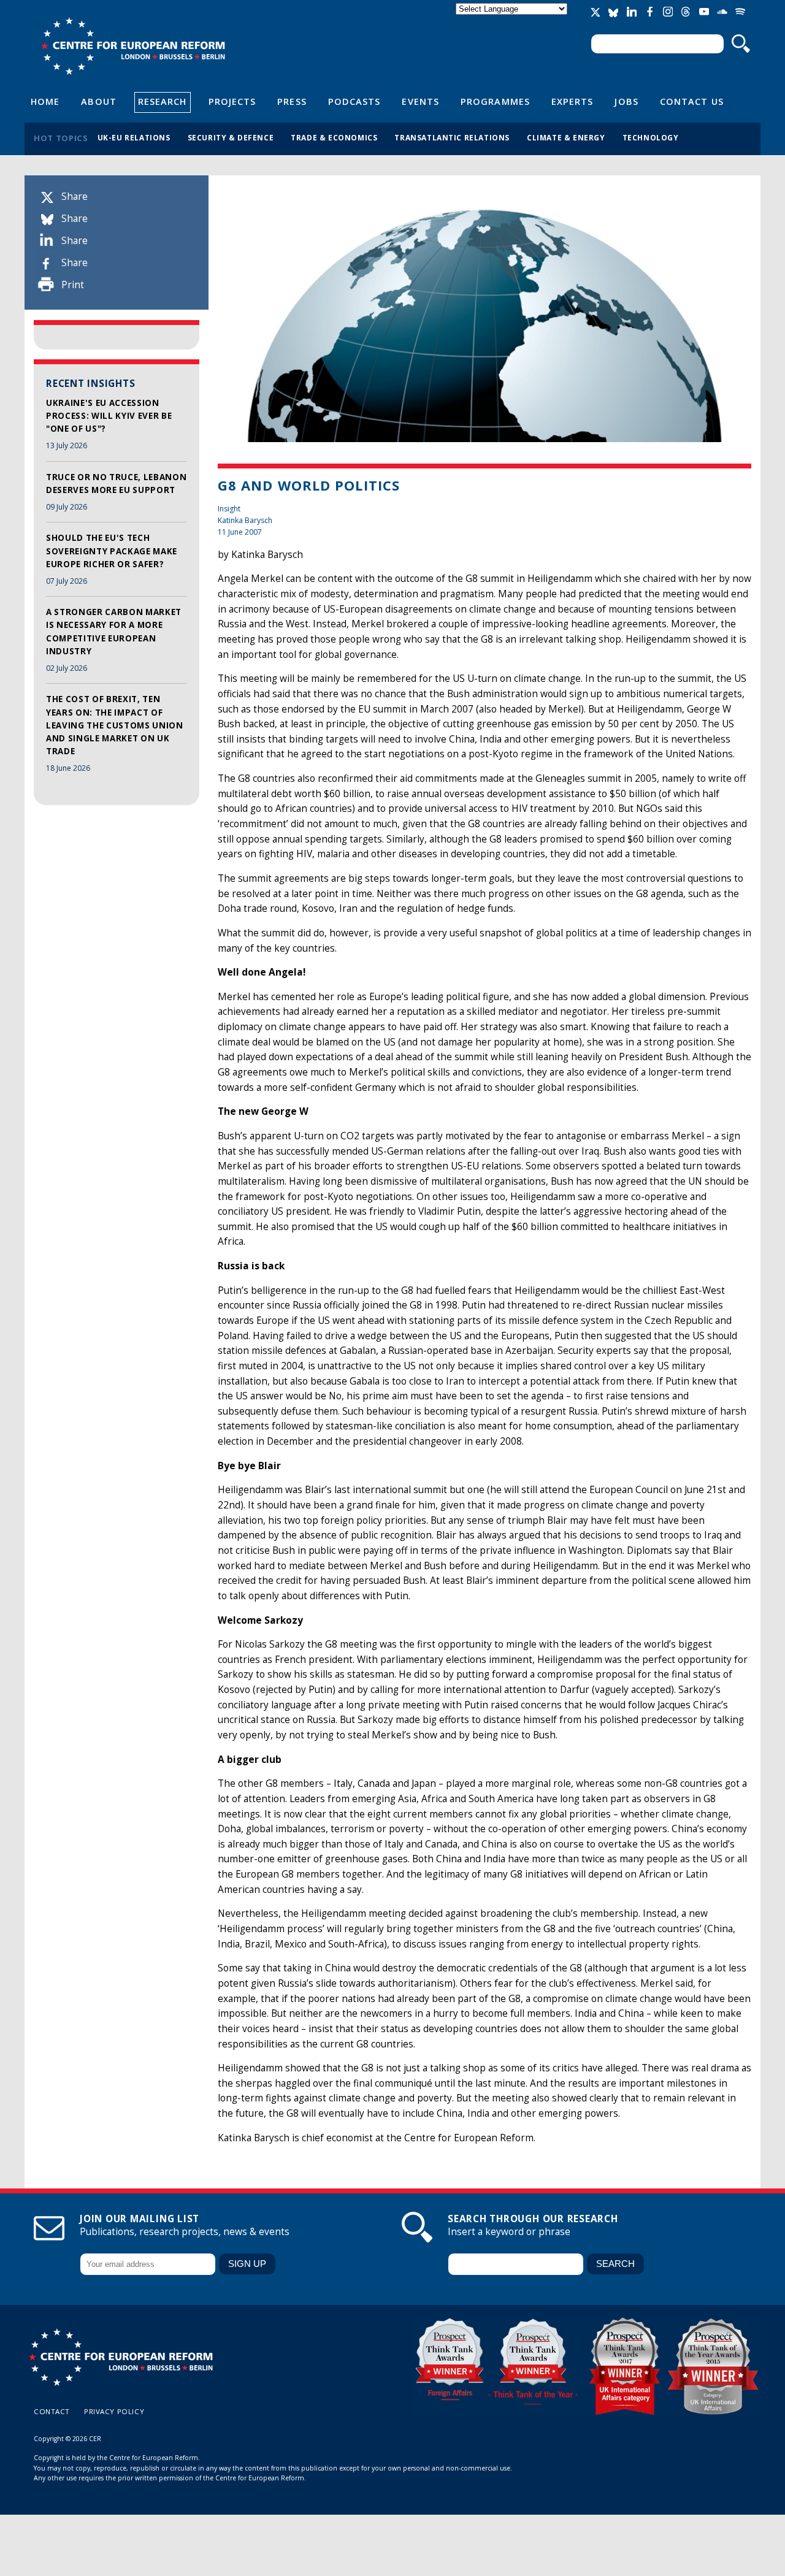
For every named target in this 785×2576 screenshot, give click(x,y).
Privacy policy (114, 2411)
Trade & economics (334, 137)
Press (292, 101)
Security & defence (231, 137)
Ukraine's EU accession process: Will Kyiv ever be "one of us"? (109, 416)
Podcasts (354, 101)
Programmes (495, 101)
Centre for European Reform (133, 46)
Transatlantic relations (452, 137)
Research (163, 101)
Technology (651, 137)
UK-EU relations (134, 137)
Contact (52, 2411)
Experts (572, 101)
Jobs (626, 101)
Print (73, 285)
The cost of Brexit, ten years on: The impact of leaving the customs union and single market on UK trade (115, 725)
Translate (513, 19)
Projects (232, 101)
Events (420, 101)
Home (45, 101)
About (98, 101)
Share (75, 197)
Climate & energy (566, 137)
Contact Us (692, 101)
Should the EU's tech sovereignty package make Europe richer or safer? (112, 551)
